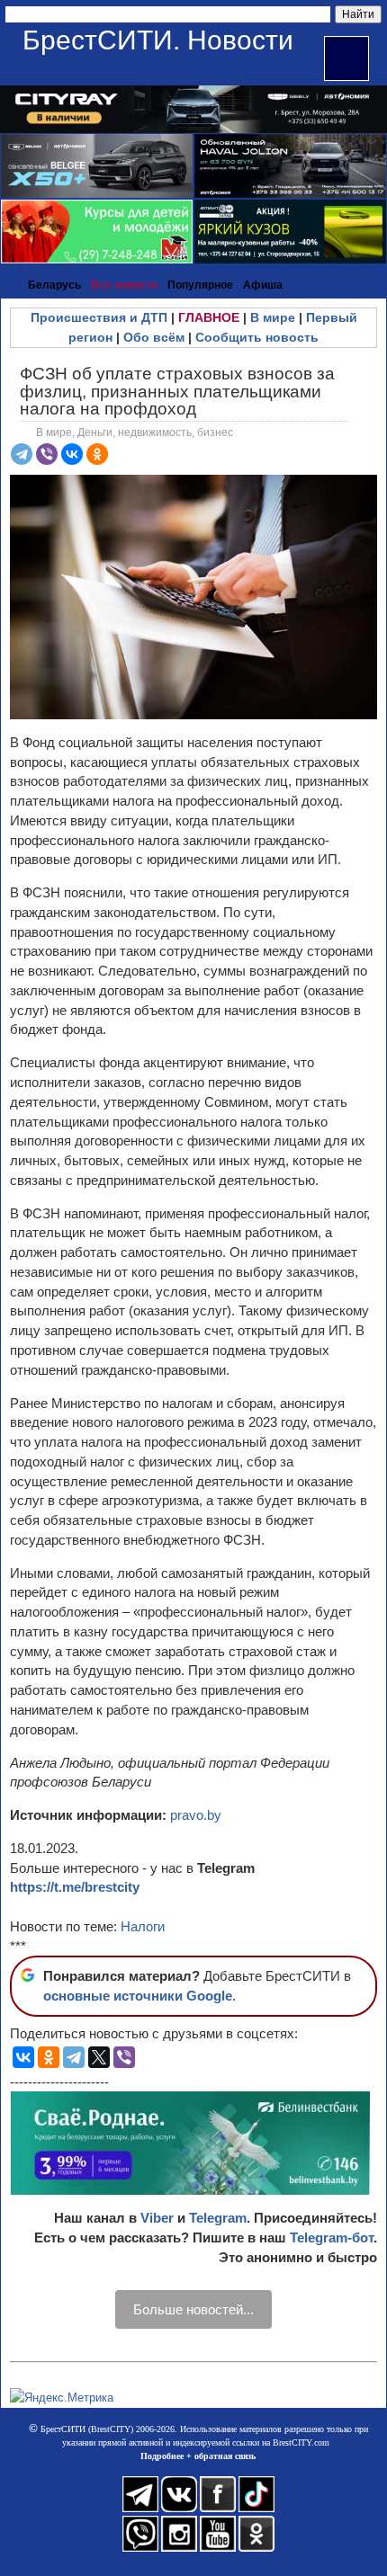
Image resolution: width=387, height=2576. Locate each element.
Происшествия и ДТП (99, 317)
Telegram (218, 2218)
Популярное (200, 285)
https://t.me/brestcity (75, 1887)
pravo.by (196, 1815)
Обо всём (154, 337)
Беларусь (54, 285)
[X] (99, 2057)
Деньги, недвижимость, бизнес (155, 432)
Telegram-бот (332, 2237)
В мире (273, 317)
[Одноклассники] (97, 454)
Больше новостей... (193, 2309)
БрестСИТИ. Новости (158, 40)
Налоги (143, 1926)
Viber (157, 2218)
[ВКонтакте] (72, 454)
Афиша (263, 285)
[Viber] (47, 454)
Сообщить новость (257, 337)
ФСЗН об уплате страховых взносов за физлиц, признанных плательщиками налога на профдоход (177, 391)
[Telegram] (22, 454)
